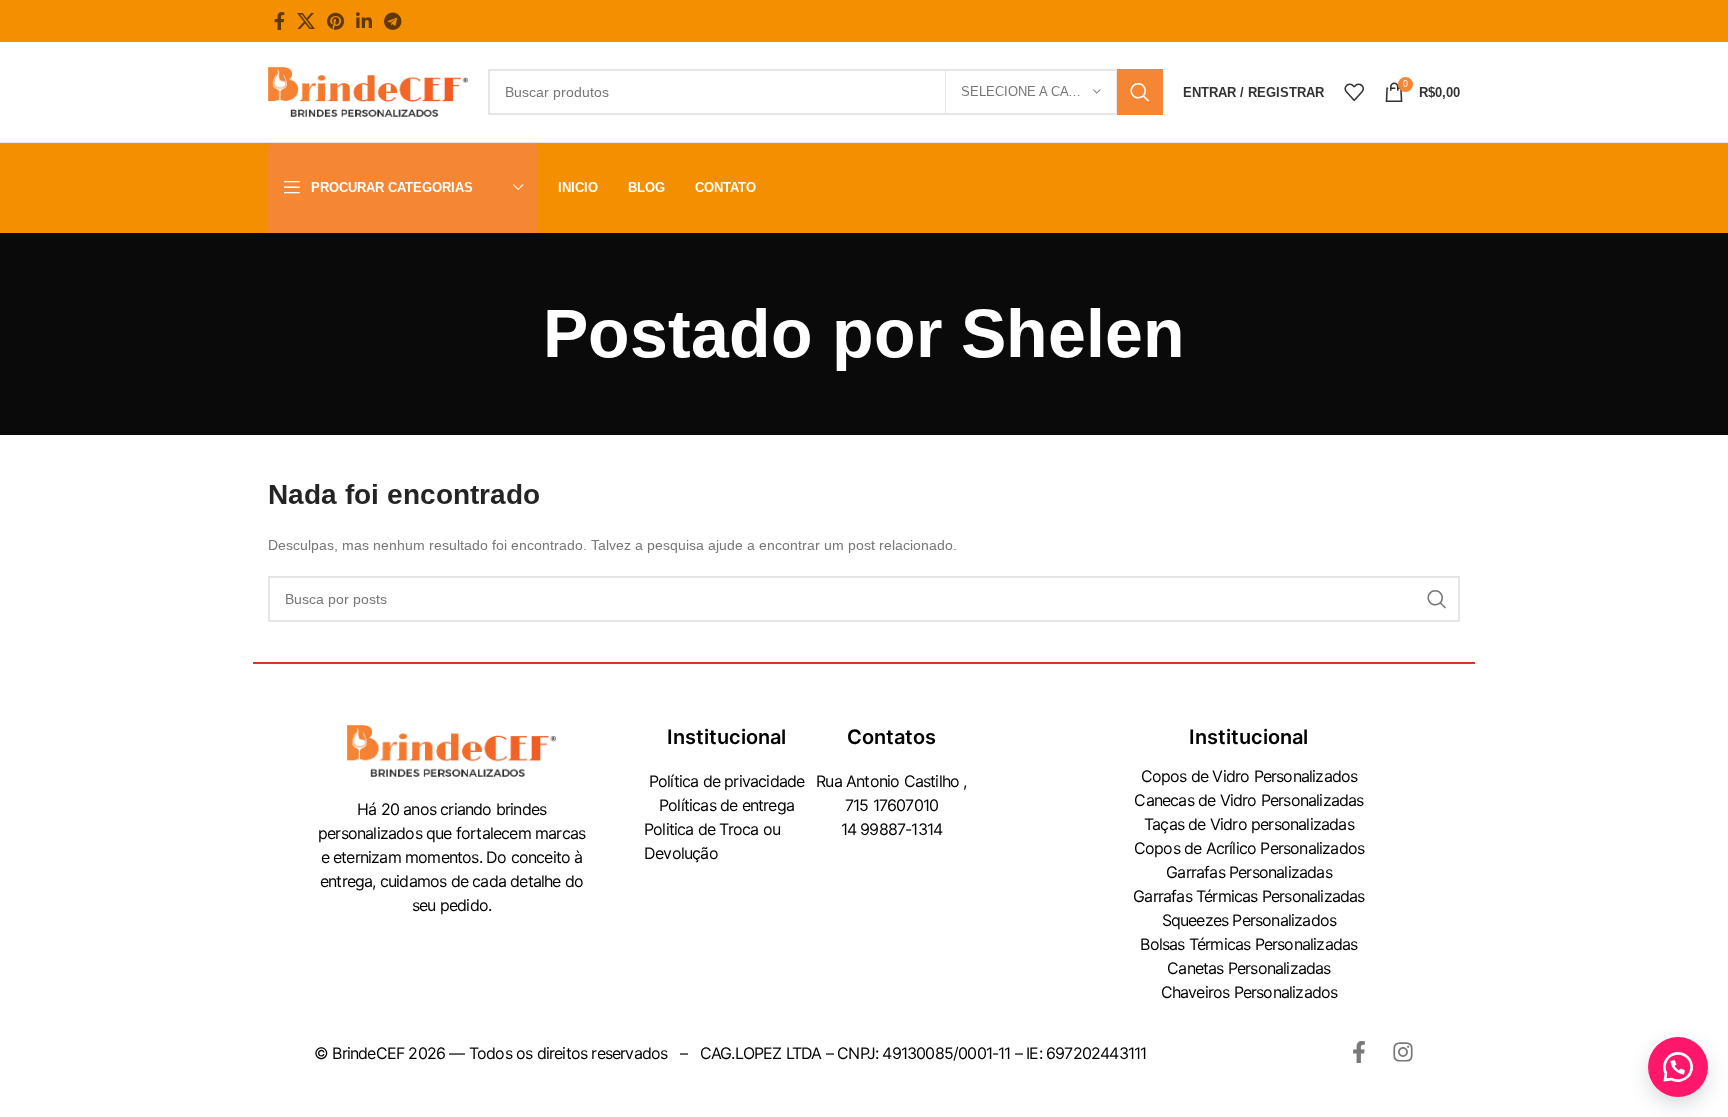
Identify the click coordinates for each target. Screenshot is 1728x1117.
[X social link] (306, 21)
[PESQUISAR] (1140, 92)
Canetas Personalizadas (1248, 968)
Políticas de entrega (726, 805)
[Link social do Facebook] (279, 21)
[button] (1678, 1067)
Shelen (1073, 333)
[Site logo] (368, 91)
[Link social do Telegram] (392, 21)
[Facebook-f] (1359, 1052)
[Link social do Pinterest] (335, 21)
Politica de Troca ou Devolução (712, 841)
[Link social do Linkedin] (364, 21)
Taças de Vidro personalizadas (1249, 824)
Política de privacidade (727, 781)
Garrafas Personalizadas (1249, 872)
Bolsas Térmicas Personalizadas (1248, 944)
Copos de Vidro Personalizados (1249, 776)
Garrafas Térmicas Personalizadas (1248, 896)
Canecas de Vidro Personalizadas (1248, 800)
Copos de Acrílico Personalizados (1249, 848)
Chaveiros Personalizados (1249, 992)
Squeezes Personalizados (1249, 920)
